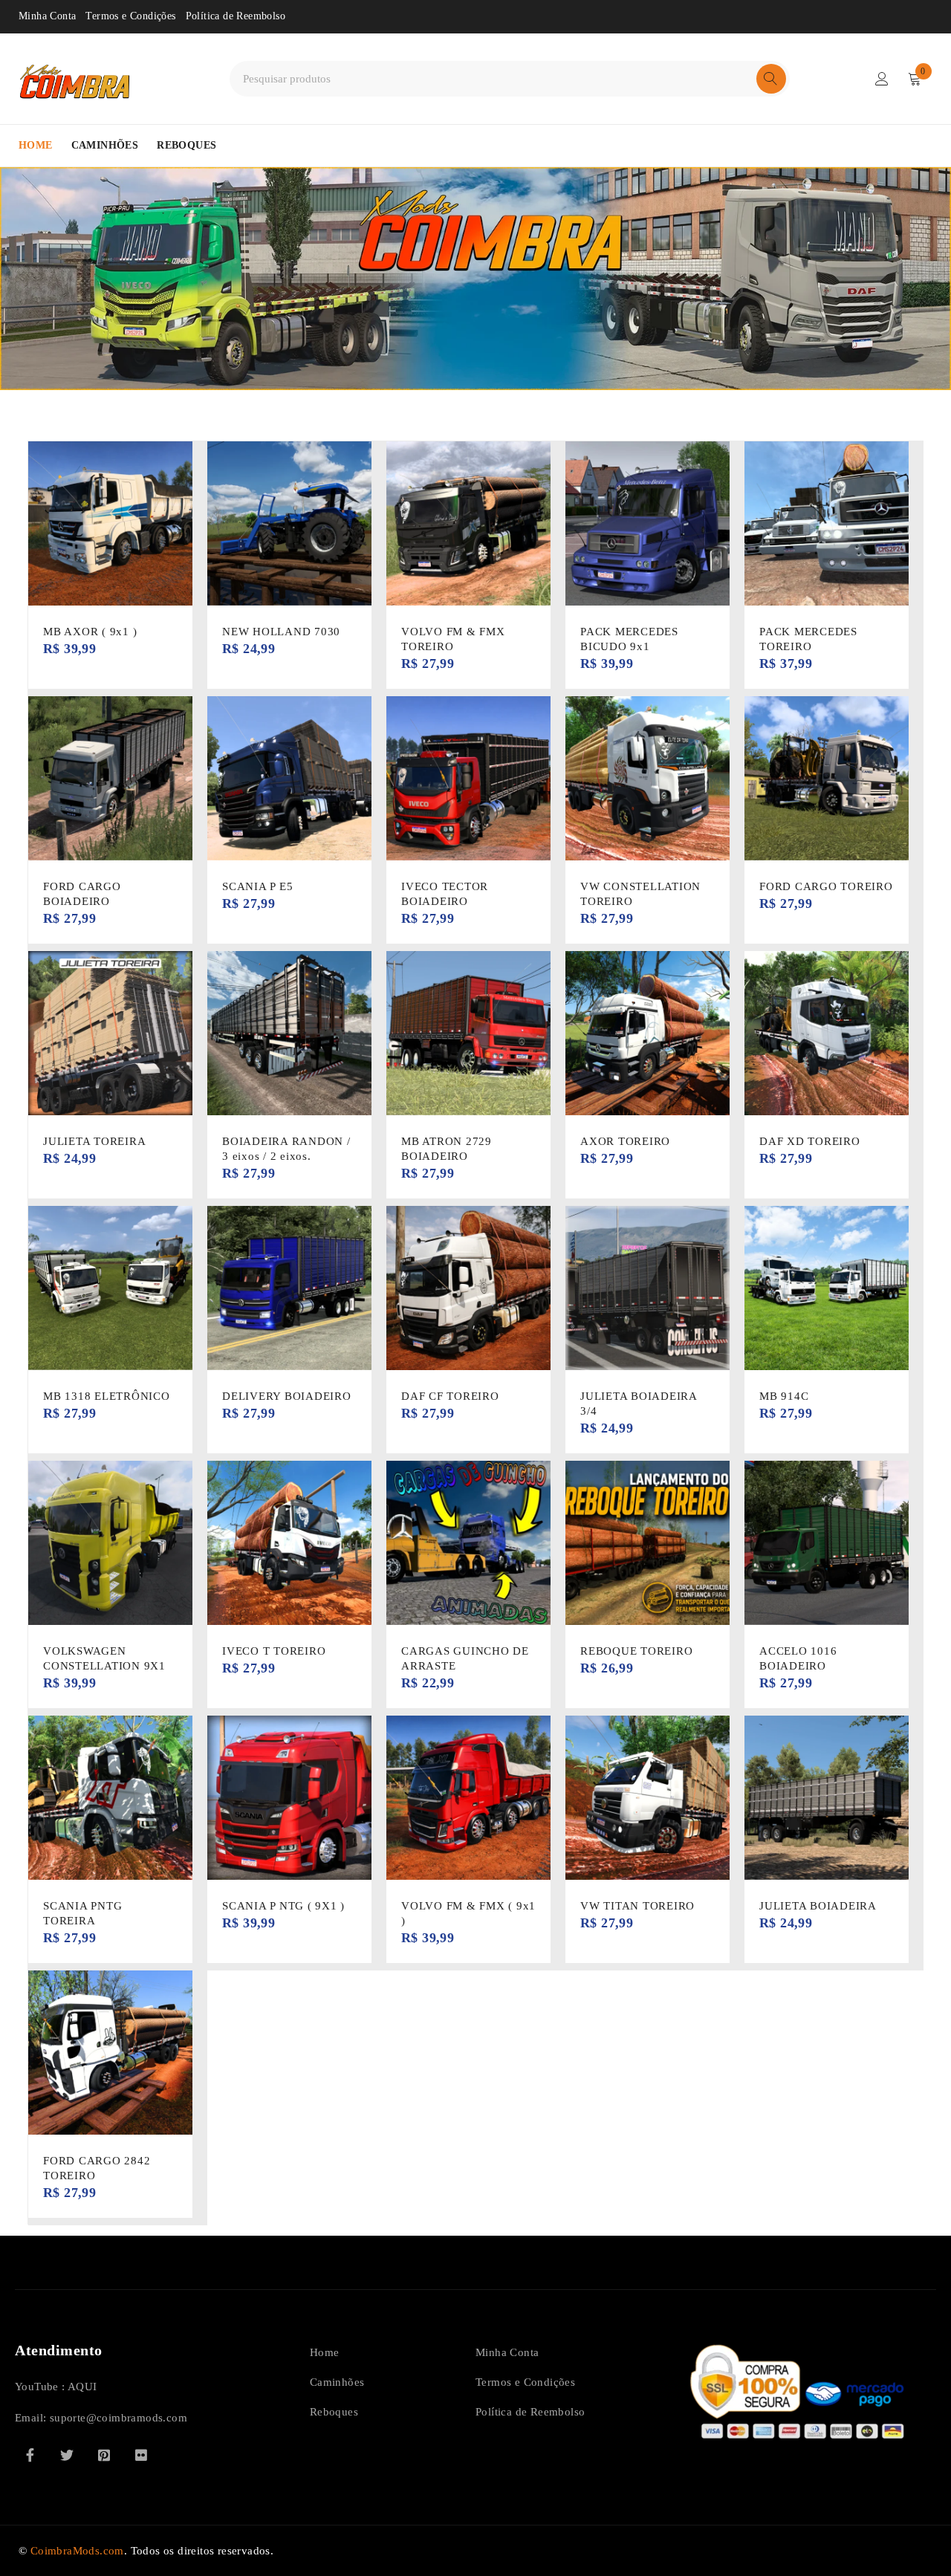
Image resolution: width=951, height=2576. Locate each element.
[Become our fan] (30, 2455)
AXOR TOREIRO (625, 1141)
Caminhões (337, 2382)
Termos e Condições (130, 16)
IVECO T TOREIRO (274, 1651)
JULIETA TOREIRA (94, 1141)
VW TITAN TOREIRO (637, 1906)
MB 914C (784, 1396)
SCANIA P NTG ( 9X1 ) (283, 1906)
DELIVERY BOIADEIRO (287, 1396)
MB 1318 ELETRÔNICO (107, 1396)
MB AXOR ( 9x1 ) (90, 632)
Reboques (334, 2412)
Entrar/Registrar (882, 79)
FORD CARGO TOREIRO (826, 886)
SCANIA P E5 (257, 886)
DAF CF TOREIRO (450, 1396)
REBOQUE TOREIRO (636, 1651)
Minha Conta (47, 16)
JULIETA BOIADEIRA (818, 1906)
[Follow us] (67, 2455)
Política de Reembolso (236, 16)
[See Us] (104, 2455)
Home (325, 2352)
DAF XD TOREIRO (810, 1141)
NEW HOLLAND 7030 (281, 632)
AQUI (82, 2387)
